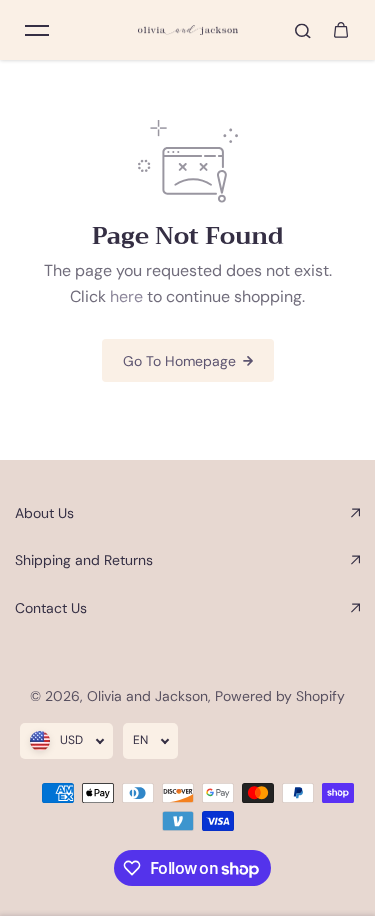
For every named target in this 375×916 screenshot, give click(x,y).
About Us (44, 513)
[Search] (303, 30)
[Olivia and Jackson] (188, 30)
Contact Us (51, 608)
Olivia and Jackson (147, 696)
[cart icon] (341, 30)
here (126, 296)
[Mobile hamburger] (37, 30)
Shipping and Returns (84, 560)
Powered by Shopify (280, 696)
